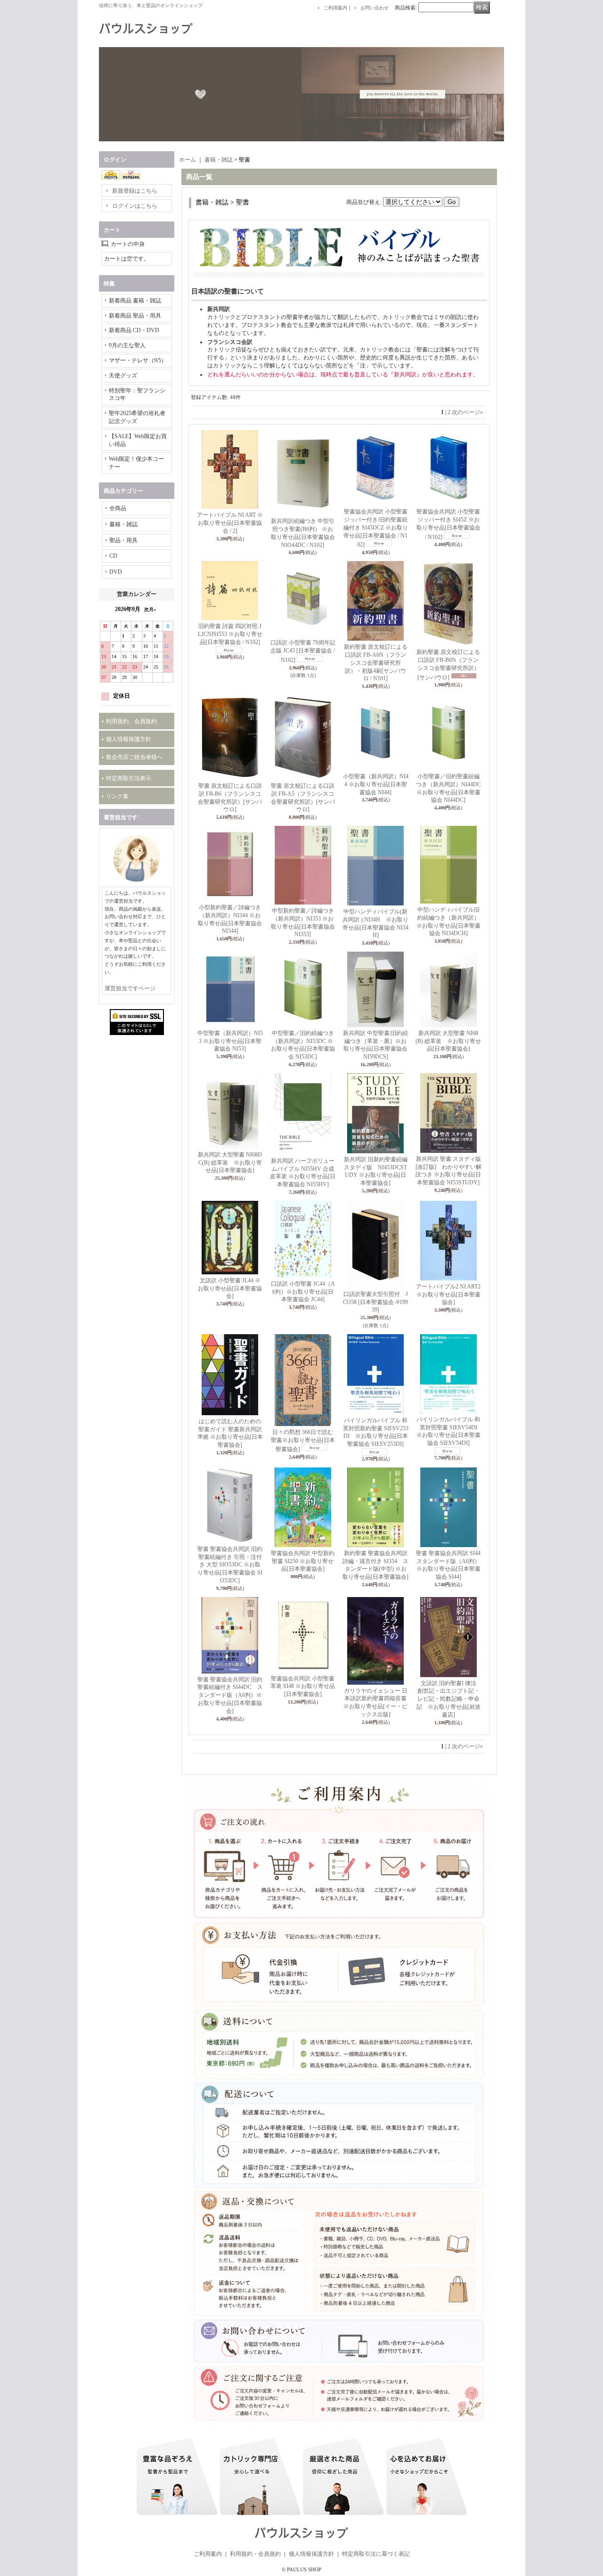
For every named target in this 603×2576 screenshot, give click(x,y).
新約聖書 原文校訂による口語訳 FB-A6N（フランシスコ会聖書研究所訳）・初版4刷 (376, 663)
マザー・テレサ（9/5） (138, 360)
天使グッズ (123, 375)
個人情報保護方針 (129, 739)
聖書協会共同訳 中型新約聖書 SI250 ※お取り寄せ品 (303, 1561)
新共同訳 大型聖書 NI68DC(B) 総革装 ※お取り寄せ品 (230, 1163)
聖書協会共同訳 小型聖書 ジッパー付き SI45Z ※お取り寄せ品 (448, 524)
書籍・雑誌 (123, 524)
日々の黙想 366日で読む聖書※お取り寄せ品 (303, 1441)
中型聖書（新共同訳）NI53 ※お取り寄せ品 (230, 1041)
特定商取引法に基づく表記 (376, 2554)
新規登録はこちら (135, 191)
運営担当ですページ (130, 988)
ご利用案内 (335, 8)
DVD (116, 572)
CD (113, 556)
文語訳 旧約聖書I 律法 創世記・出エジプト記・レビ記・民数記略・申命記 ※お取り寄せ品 (449, 1699)
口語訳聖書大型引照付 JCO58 (375, 1302)
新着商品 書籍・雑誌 (135, 301)
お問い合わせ (375, 8)
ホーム (187, 160)
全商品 (118, 508)
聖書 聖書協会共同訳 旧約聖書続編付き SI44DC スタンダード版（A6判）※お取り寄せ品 (230, 1695)
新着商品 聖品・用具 (135, 316)
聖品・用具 (123, 540)
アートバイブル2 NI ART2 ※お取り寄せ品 (448, 1295)
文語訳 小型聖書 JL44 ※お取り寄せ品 (230, 1288)
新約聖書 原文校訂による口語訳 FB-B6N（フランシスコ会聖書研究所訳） (448, 664)
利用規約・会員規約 (255, 2554)
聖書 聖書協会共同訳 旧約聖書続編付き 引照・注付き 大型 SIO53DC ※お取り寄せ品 (230, 1565)
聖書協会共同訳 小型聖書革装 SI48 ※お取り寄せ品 (303, 1687)
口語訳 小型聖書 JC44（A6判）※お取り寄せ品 (303, 1292)
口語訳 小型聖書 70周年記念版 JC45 (303, 651)
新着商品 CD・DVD (134, 330)
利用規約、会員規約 (131, 721)
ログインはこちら (135, 206)
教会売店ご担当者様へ (134, 757)
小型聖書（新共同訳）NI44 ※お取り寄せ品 (376, 784)
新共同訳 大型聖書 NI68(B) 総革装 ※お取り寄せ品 (448, 1041)
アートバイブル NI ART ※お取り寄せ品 (230, 523)
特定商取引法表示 (129, 778)
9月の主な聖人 (127, 345)
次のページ (467, 412)
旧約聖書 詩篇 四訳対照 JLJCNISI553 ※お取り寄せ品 (230, 634)
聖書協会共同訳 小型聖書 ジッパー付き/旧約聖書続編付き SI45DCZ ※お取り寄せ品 (376, 528)
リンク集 (117, 796)
